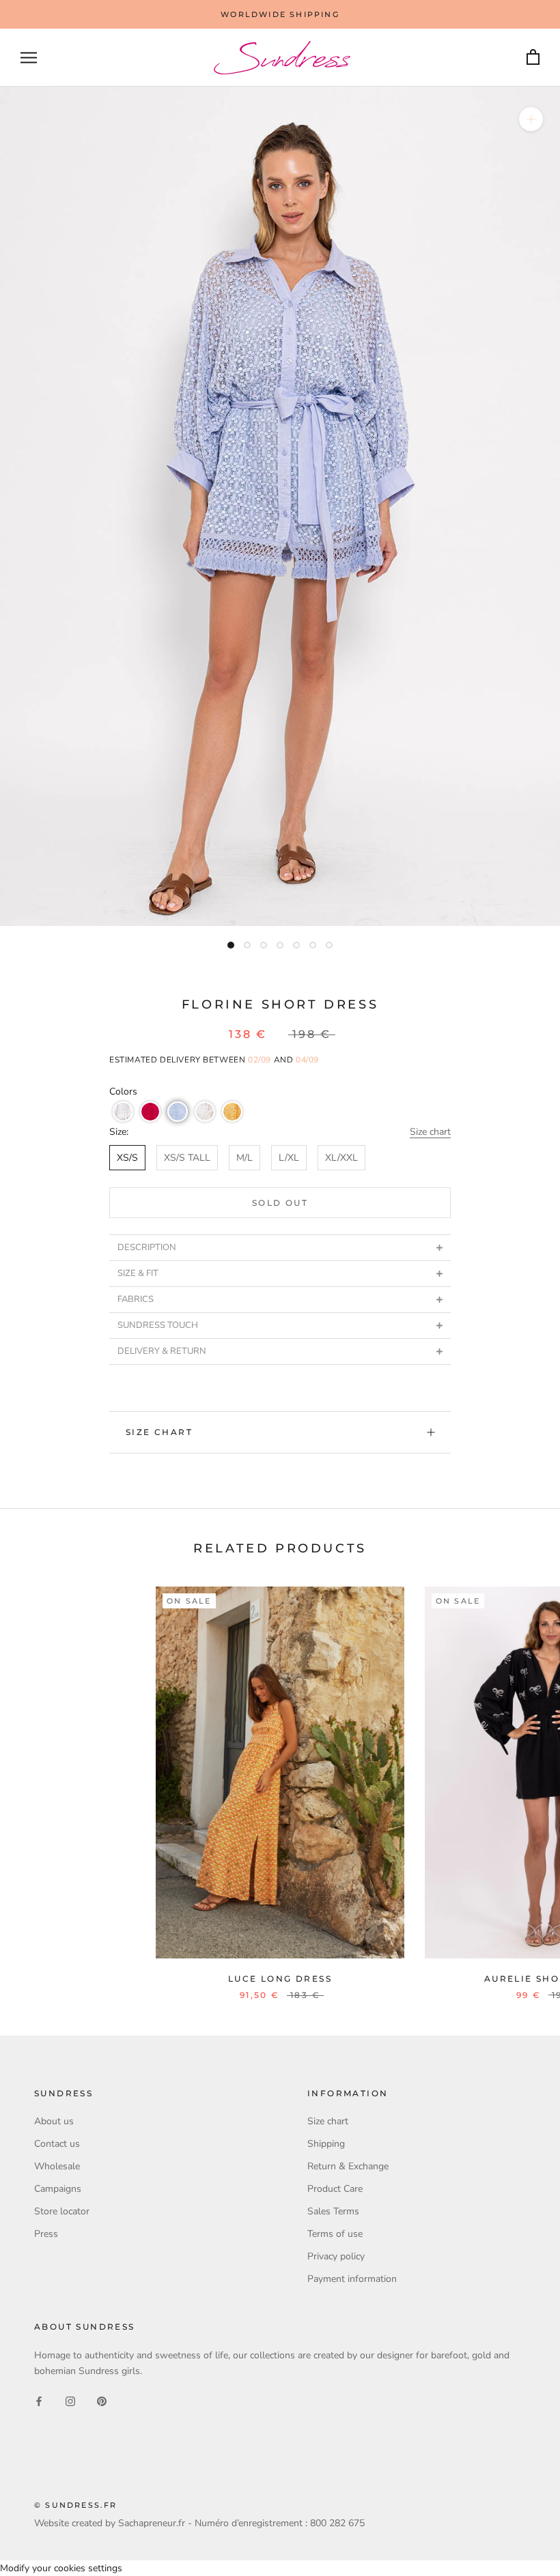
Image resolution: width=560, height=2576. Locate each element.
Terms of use (335, 2234)
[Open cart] (533, 58)
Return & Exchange (348, 2166)
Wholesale (57, 2166)
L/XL (289, 1158)
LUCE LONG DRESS (280, 1979)
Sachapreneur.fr (152, 2523)
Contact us (57, 2144)
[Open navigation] (29, 58)
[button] (123, 1112)
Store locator (62, 2211)
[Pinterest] (102, 2400)
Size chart (430, 1132)
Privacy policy (336, 2256)
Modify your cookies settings (61, 2568)
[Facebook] (39, 2400)
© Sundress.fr (76, 2505)
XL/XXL (341, 1158)
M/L (244, 1158)
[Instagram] (70, 2400)
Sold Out (280, 1203)
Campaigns (58, 2189)
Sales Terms (333, 2211)
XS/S (127, 1158)
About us (54, 2121)
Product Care (335, 2189)
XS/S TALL (187, 1158)
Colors (123, 1091)
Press (46, 2234)
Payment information (352, 2279)
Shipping (326, 2144)
